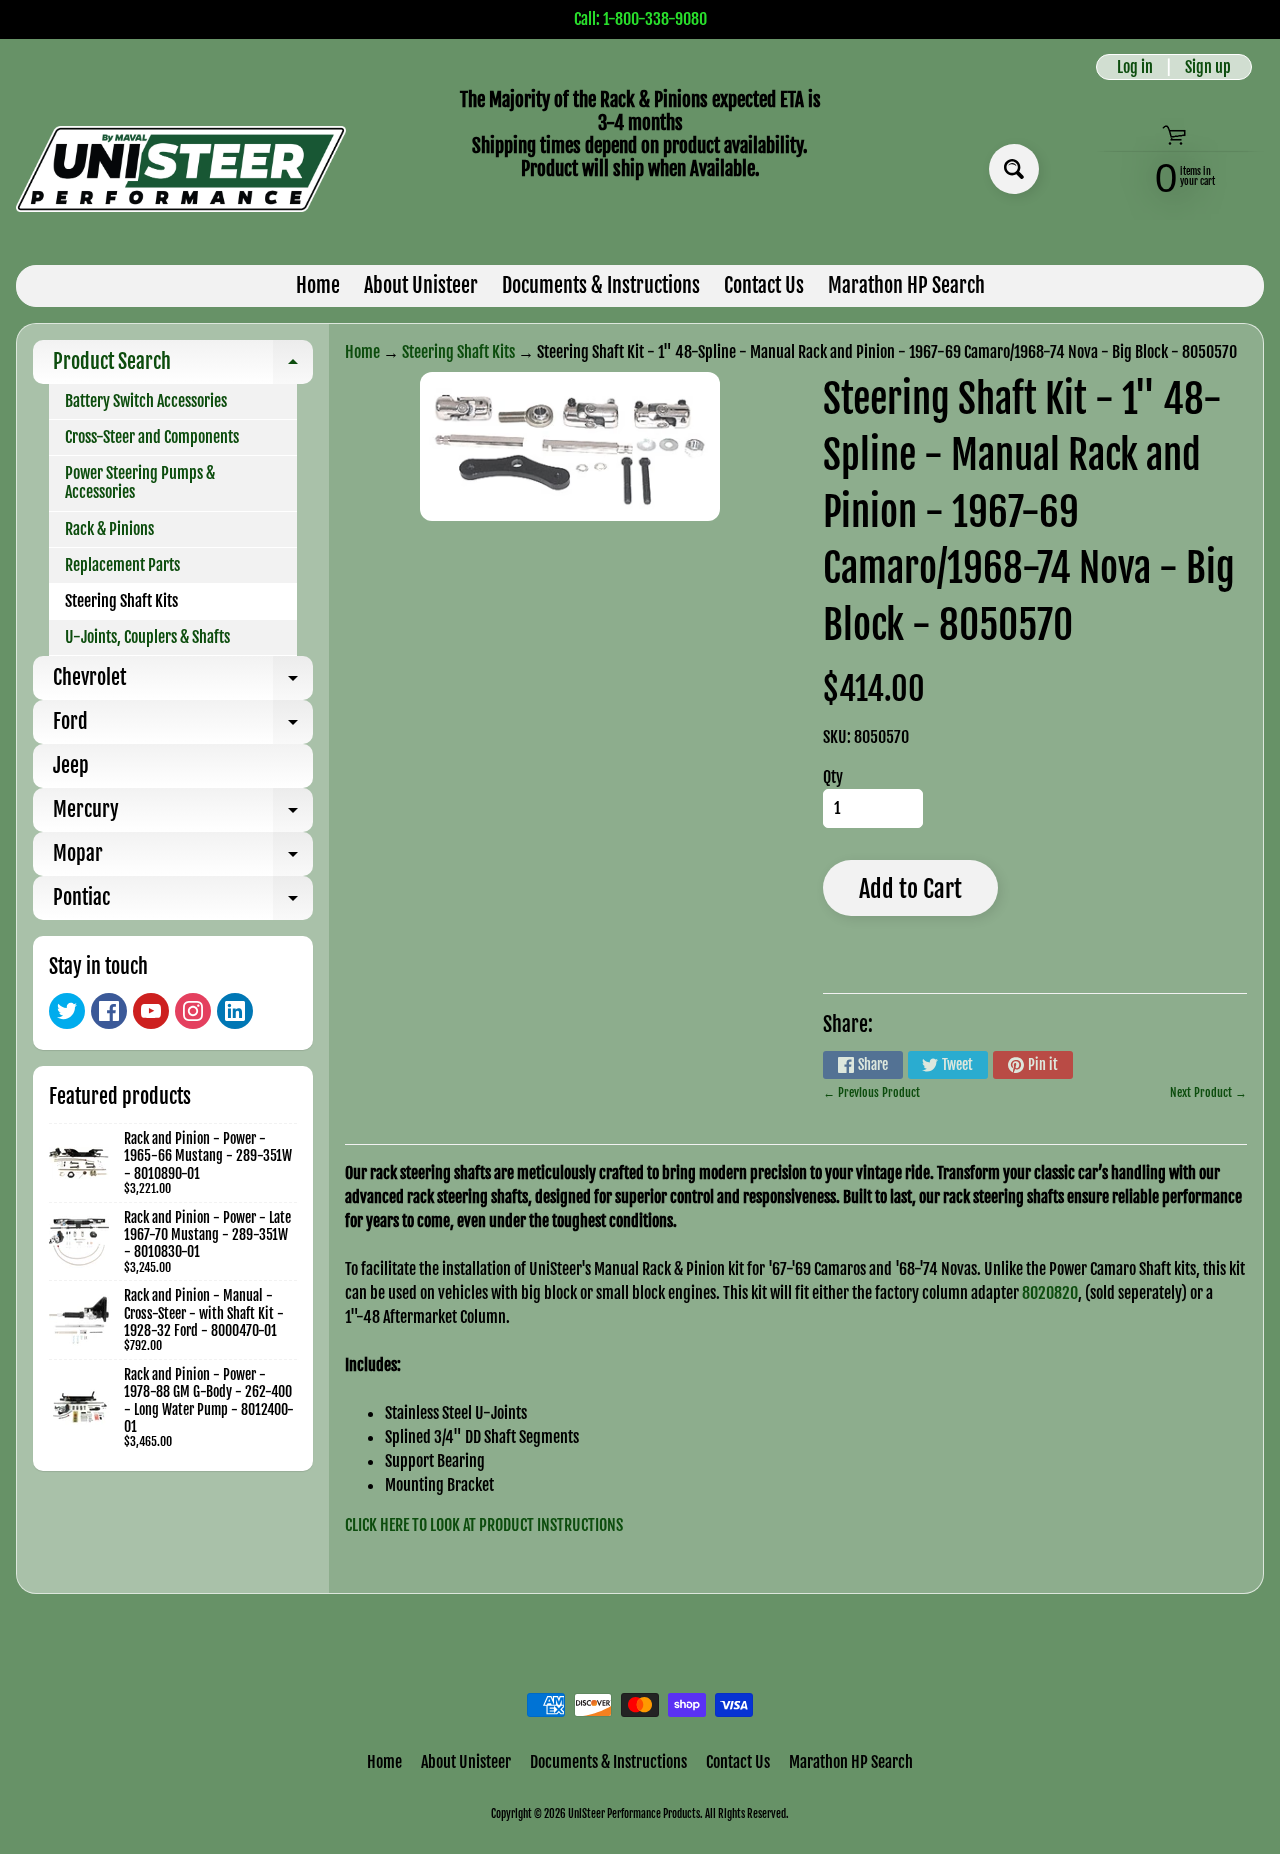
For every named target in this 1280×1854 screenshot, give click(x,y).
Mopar (183, 858)
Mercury (183, 814)
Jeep (71, 765)
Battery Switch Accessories (146, 401)
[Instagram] (193, 1011)
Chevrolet (183, 682)
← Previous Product (871, 1092)
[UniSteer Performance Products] (181, 169)
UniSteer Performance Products (634, 1814)
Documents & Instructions (601, 285)
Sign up (1208, 67)
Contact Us (764, 285)
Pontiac (183, 902)
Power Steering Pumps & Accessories (140, 482)
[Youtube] (151, 1011)
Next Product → (1208, 1092)
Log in (1135, 67)
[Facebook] (109, 1011)
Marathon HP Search (906, 285)
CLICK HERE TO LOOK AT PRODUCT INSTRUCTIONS (484, 1525)
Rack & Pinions (109, 529)
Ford (183, 726)
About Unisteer (421, 285)
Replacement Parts (122, 565)
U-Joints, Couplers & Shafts (147, 637)
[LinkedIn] (235, 1011)
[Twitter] (67, 1011)
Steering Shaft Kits (121, 601)
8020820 (1050, 1293)
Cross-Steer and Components (152, 437)
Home (318, 285)
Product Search (183, 366)
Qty (833, 777)
